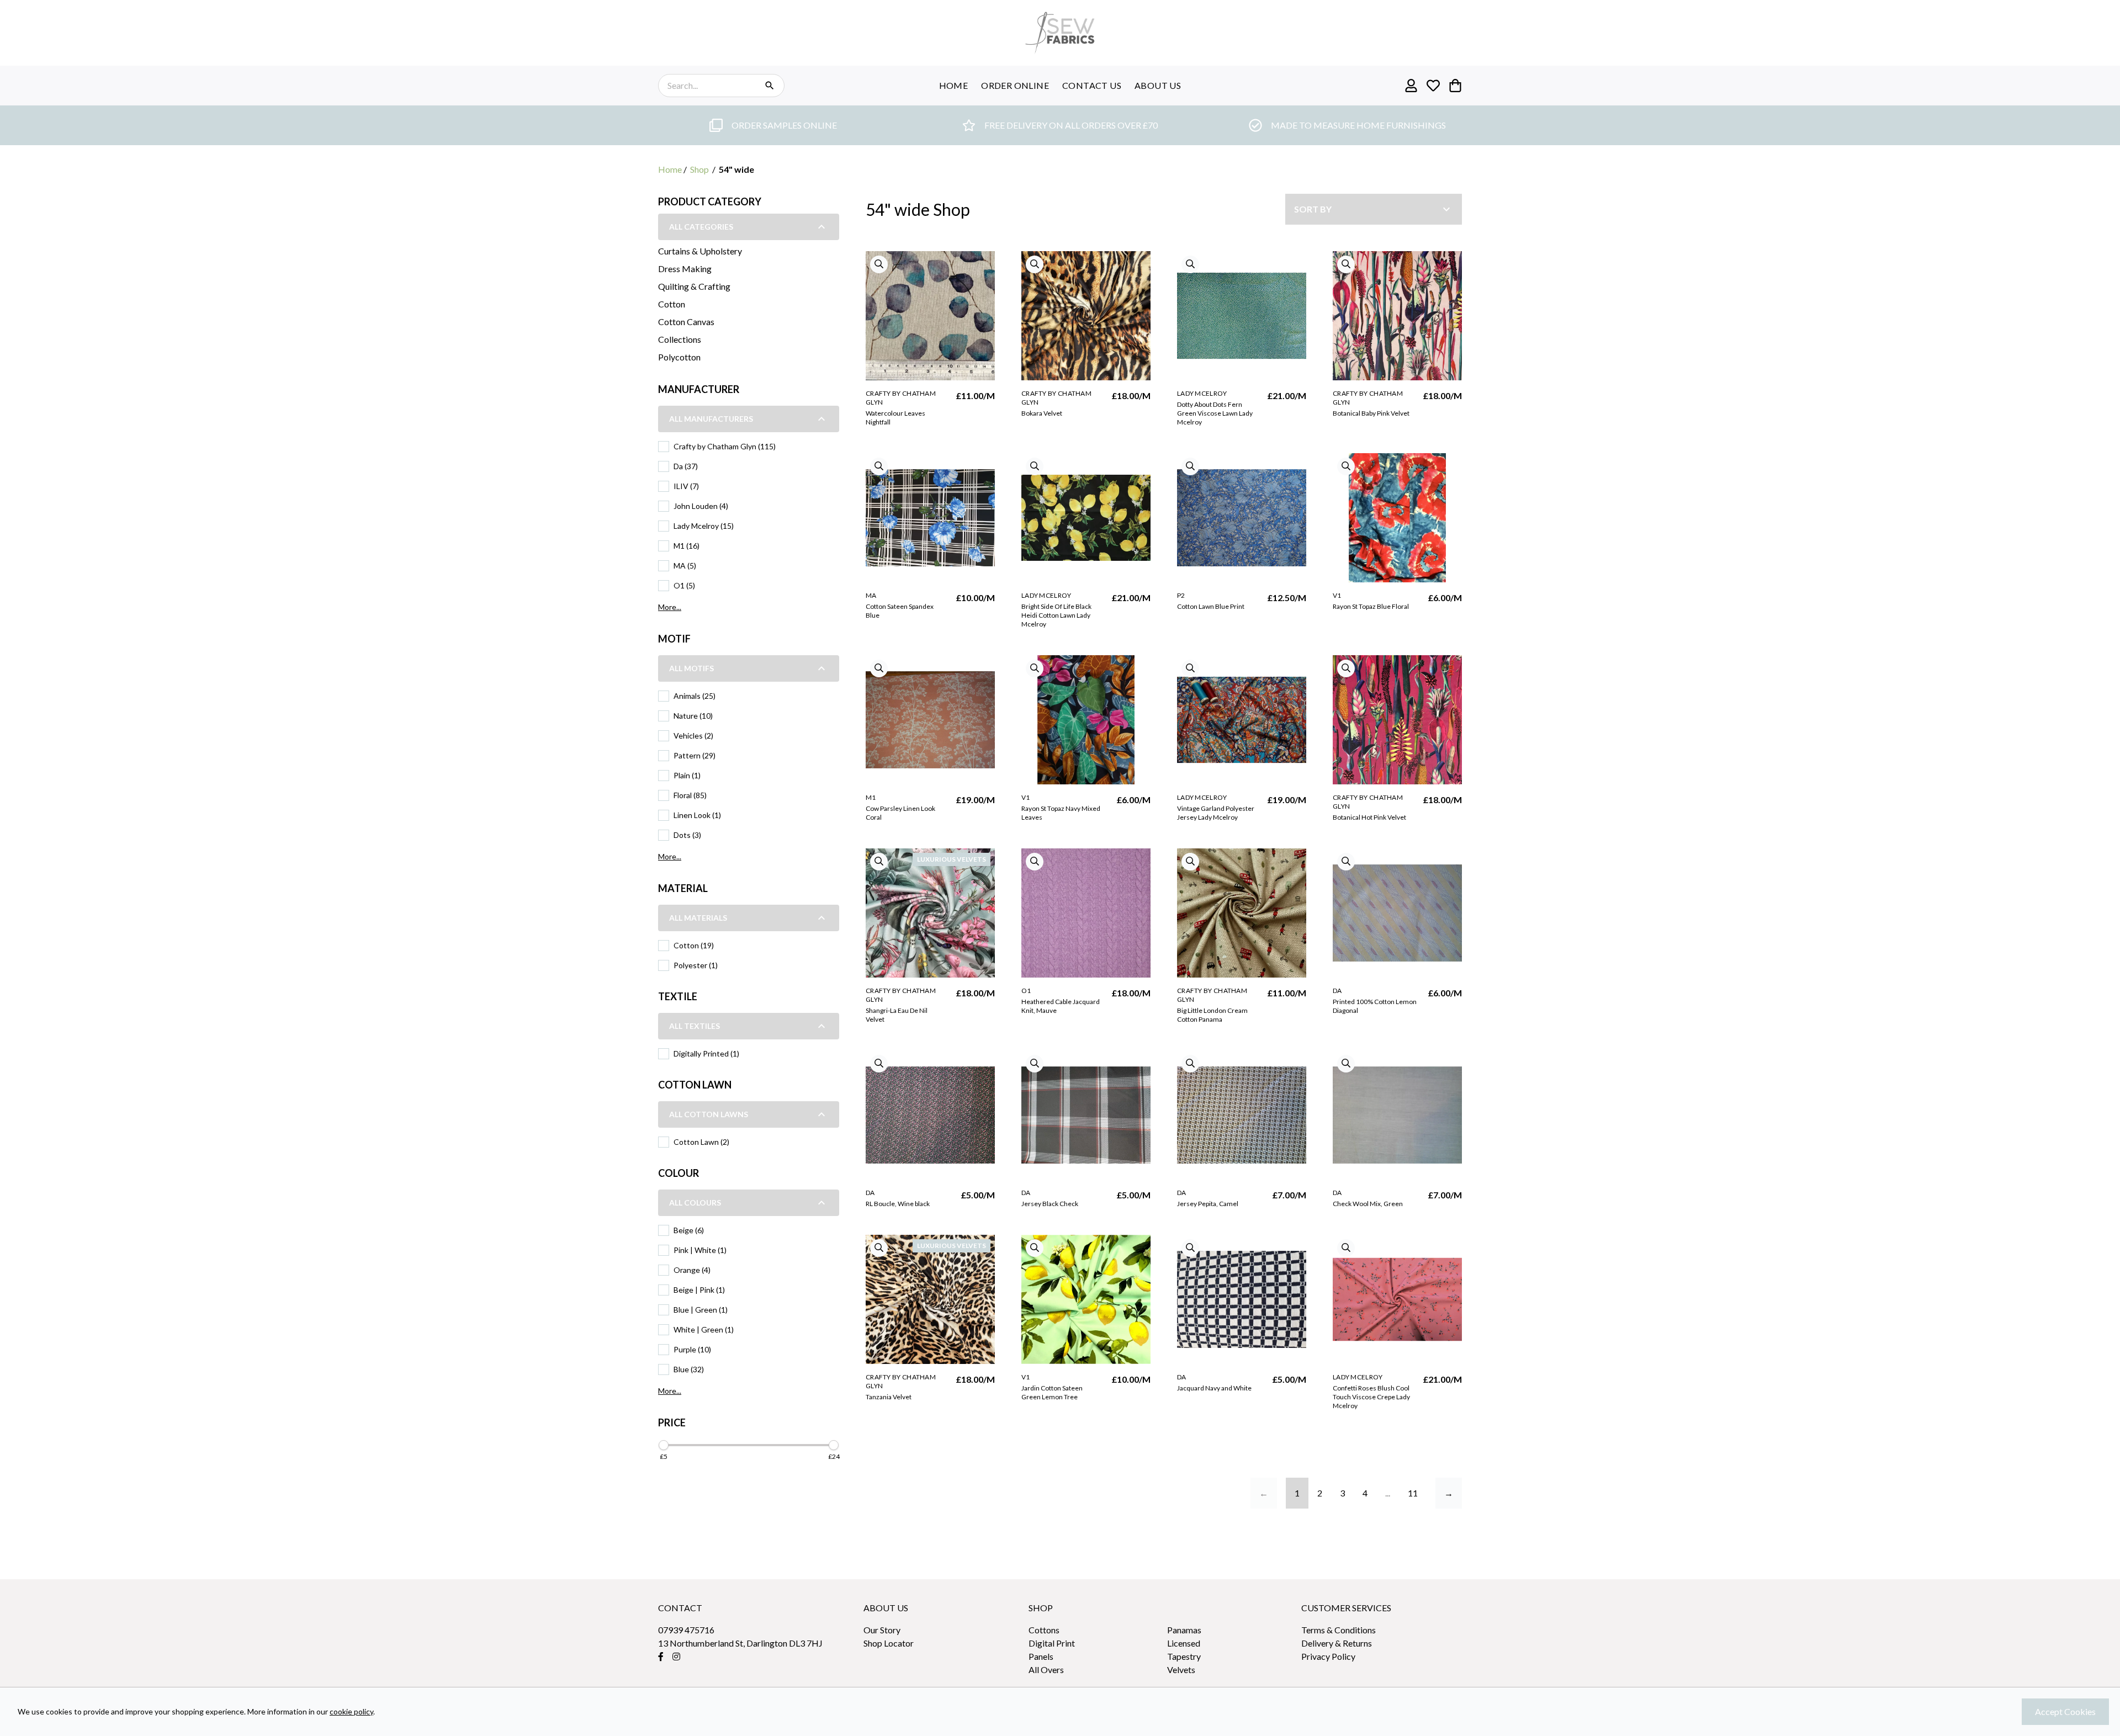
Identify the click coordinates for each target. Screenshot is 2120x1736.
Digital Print (1052, 1643)
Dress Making (685, 269)
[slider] (664, 1445)
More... (670, 607)
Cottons (1044, 1630)
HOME (954, 85)
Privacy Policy (1328, 1656)
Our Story (882, 1630)
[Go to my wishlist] (1433, 86)
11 (1413, 1493)
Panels (1041, 1656)
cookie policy (351, 1711)
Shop (699, 169)
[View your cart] (1455, 86)
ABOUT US (1158, 85)
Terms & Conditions (1339, 1630)
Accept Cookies (2065, 1711)
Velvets (1181, 1669)
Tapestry (1184, 1656)
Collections (680, 339)
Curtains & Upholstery (700, 251)
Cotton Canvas (686, 322)
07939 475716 (686, 1630)
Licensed (1184, 1643)
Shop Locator (889, 1643)
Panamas (1184, 1630)
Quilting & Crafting (694, 286)
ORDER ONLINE (1015, 85)
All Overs (1046, 1669)
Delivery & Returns (1337, 1643)
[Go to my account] (1411, 86)
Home (670, 169)
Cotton (672, 304)
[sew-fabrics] (1060, 33)
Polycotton (679, 357)
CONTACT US (1092, 85)
